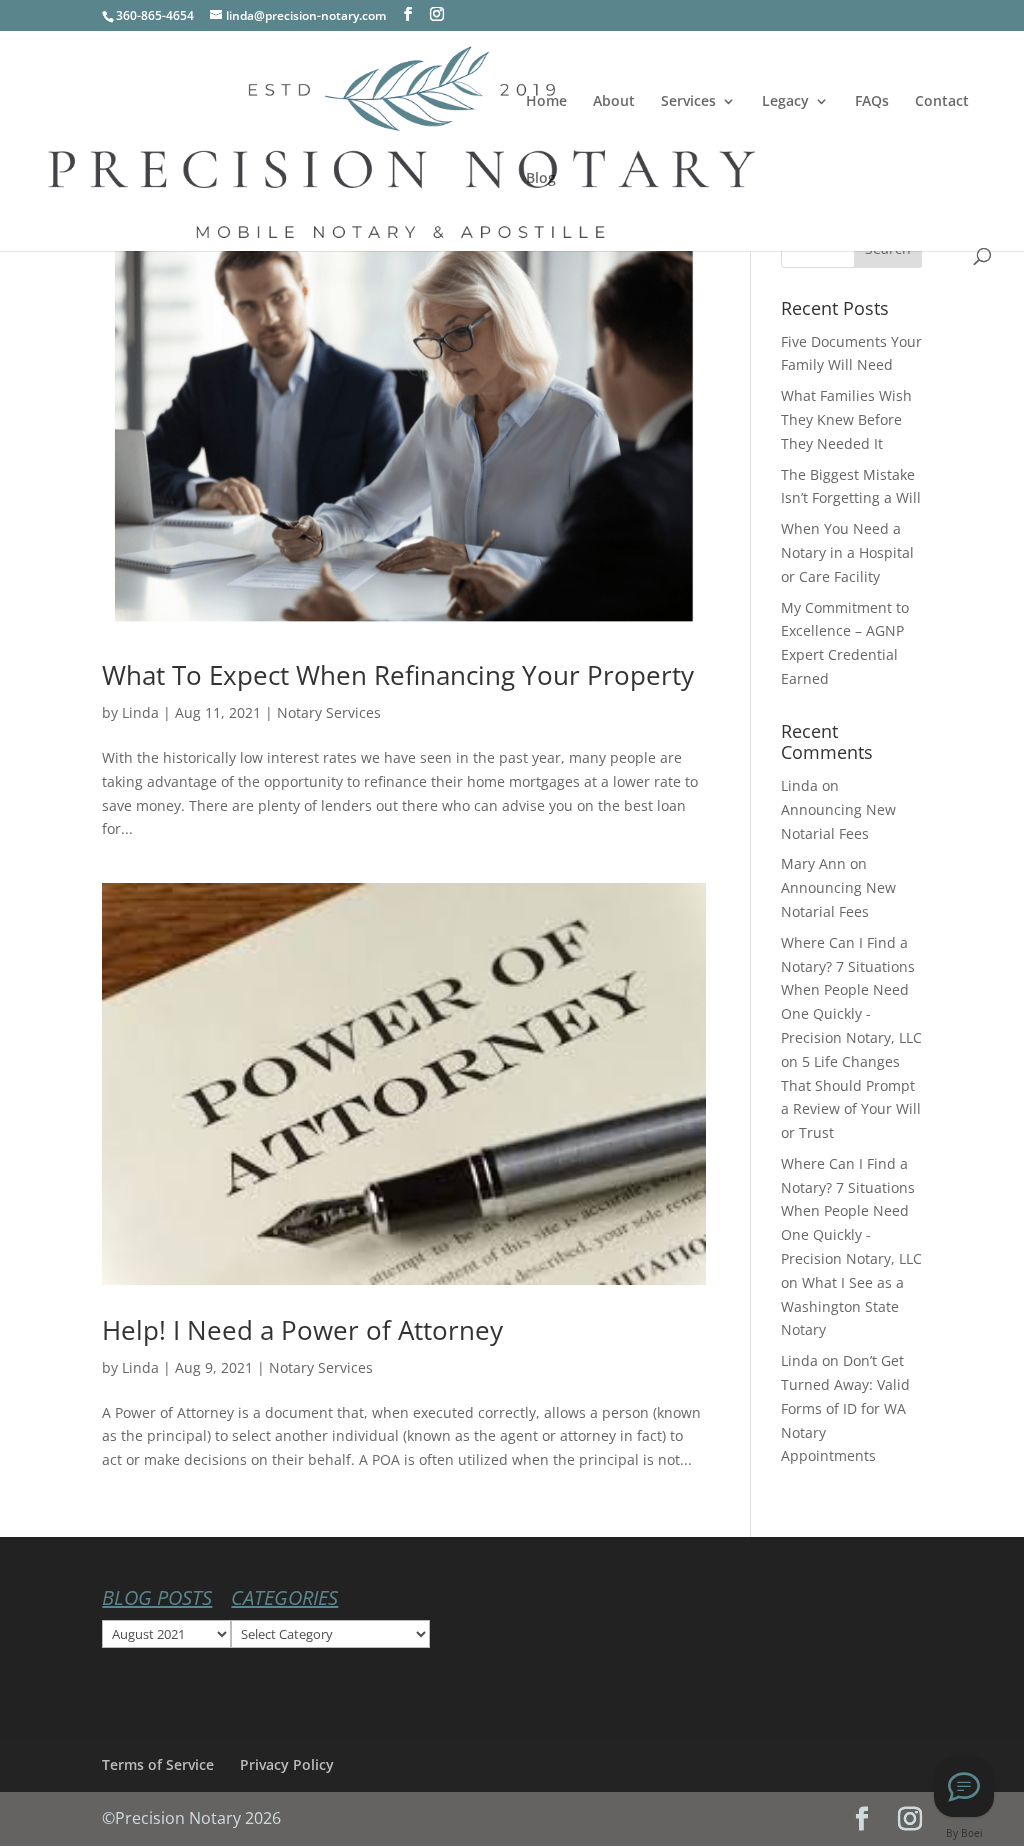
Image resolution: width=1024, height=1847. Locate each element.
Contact (942, 102)
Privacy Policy (287, 1764)
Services (688, 102)
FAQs (872, 102)
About (614, 102)
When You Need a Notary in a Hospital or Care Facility (847, 552)
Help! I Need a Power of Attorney (302, 1330)
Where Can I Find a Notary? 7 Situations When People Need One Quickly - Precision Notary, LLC (851, 990)
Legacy (785, 102)
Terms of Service (158, 1764)
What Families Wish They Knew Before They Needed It (846, 419)
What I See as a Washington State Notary (842, 1306)
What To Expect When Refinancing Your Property (398, 675)
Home (546, 102)
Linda (140, 712)
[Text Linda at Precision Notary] (964, 1787)
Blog (541, 179)
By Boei (964, 1833)
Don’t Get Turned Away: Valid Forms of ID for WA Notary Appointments (845, 1408)
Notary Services (329, 712)
